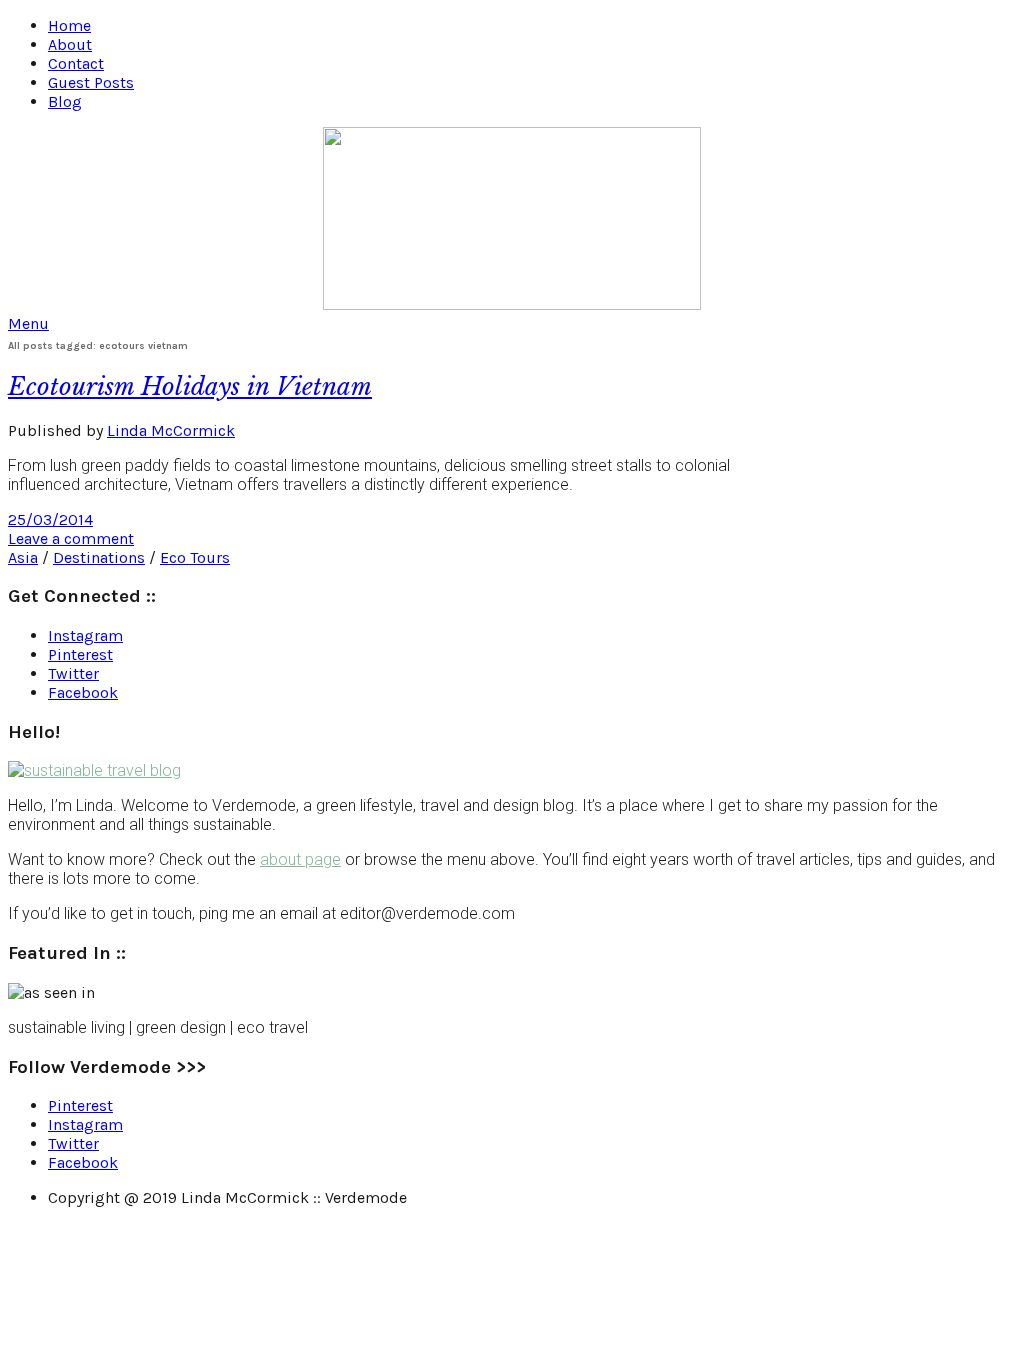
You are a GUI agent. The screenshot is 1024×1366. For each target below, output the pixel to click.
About (70, 44)
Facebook (83, 692)
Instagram (85, 635)
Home (69, 25)
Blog (65, 101)
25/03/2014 (50, 519)
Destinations (99, 557)
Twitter (73, 673)
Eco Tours (195, 557)
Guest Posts (91, 82)
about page (300, 859)
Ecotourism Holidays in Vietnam (190, 386)
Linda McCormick (171, 430)
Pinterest (80, 654)
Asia (23, 557)
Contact (76, 63)
